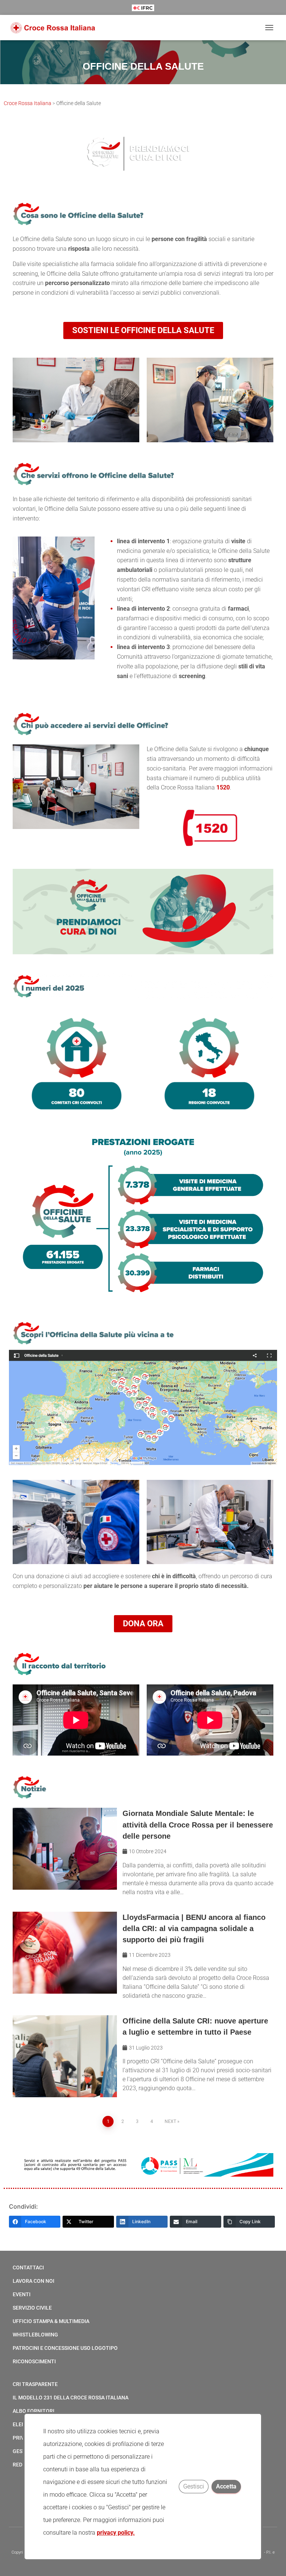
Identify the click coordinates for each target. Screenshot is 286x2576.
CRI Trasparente (35, 2384)
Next (170, 2121)
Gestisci (194, 2486)
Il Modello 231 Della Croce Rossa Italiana (71, 2398)
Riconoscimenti (34, 2361)
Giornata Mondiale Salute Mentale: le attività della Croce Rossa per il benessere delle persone (198, 1825)
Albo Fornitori (34, 2411)
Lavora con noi (34, 2281)
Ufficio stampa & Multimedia (51, 2321)
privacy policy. (116, 2533)
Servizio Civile (32, 2308)
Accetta (227, 2486)
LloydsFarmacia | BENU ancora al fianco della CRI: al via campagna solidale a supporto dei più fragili (194, 1928)
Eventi (22, 2294)
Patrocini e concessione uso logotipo (65, 2348)
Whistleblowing (35, 2335)
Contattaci (28, 2268)
